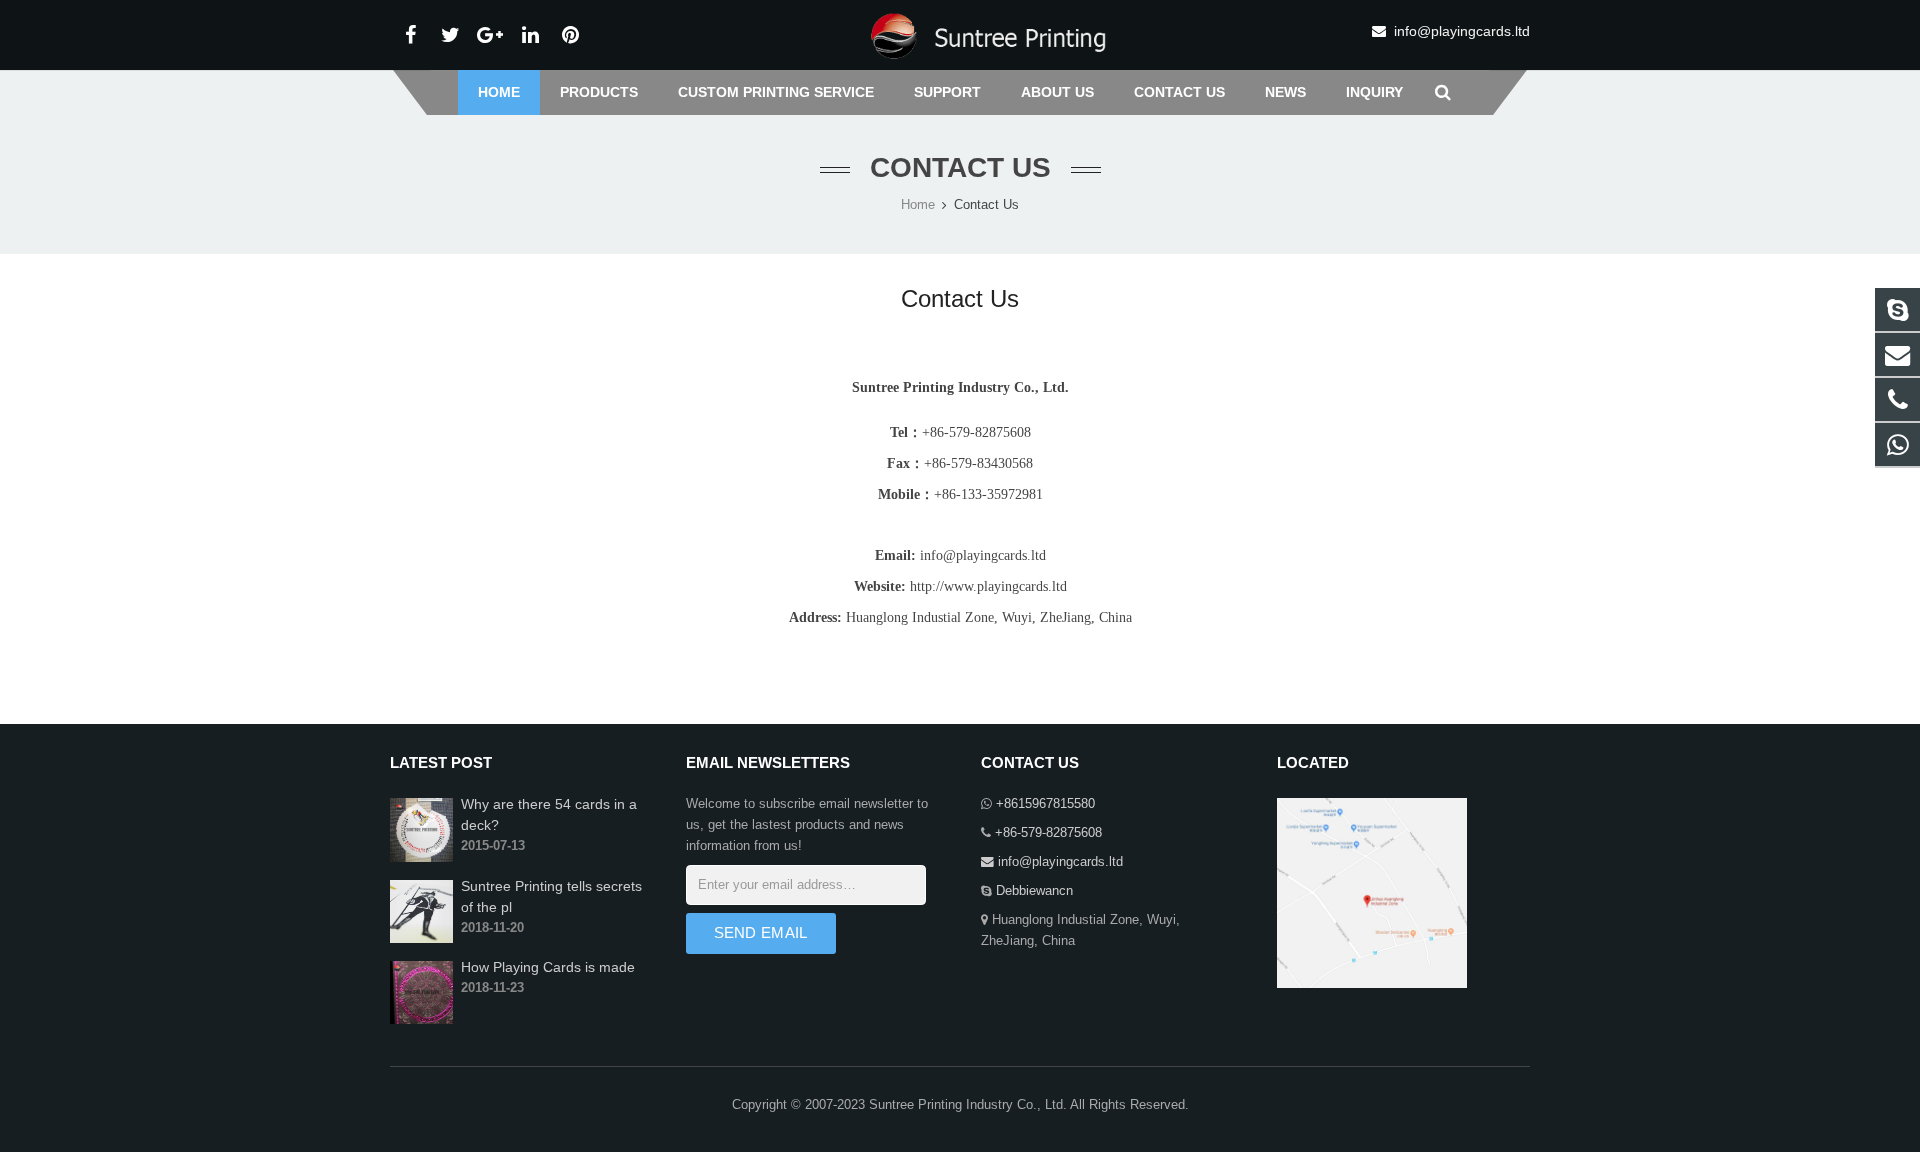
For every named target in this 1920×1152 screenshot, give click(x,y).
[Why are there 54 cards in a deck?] (421, 858)
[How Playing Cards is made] (421, 1020)
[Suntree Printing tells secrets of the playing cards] (421, 939)
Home (918, 205)
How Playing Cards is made (548, 967)
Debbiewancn (1032, 891)
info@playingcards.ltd (1462, 31)
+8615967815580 (1043, 804)
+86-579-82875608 (1046, 833)
